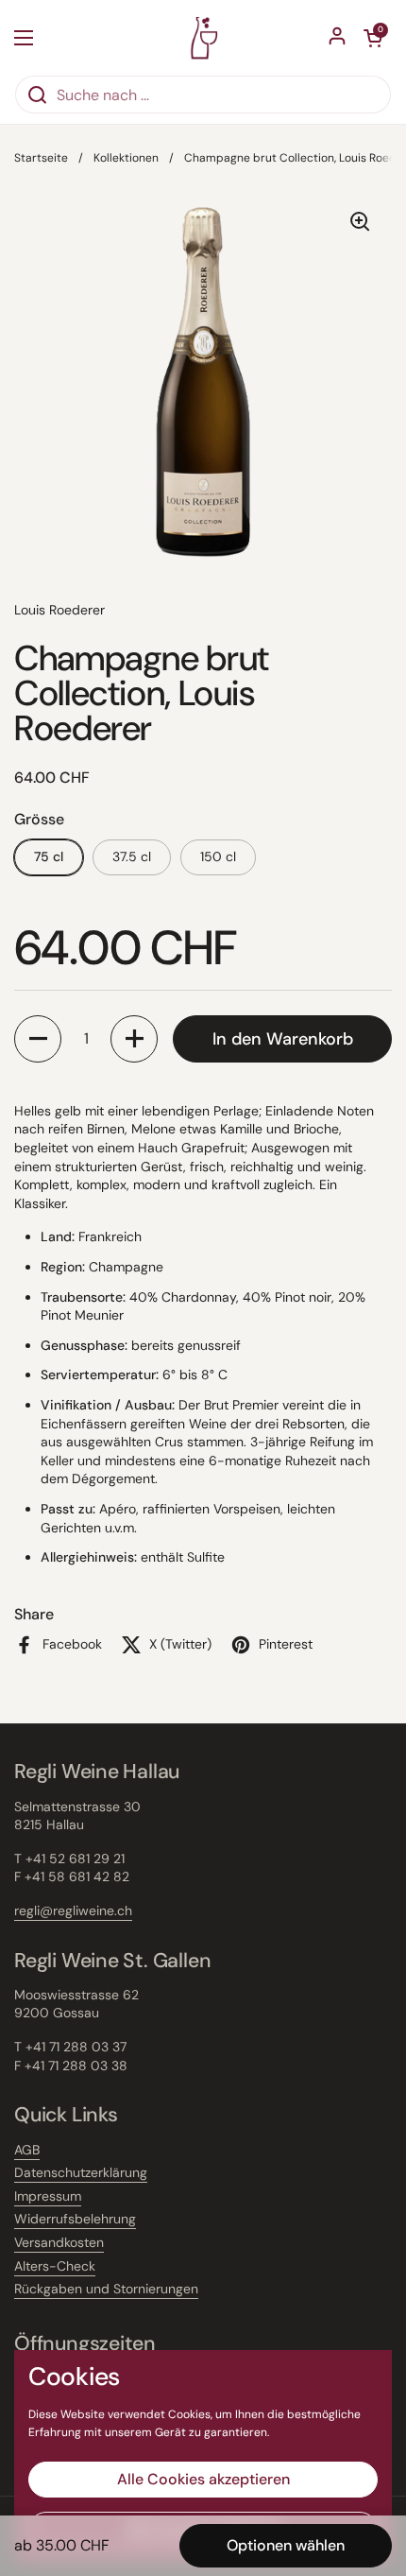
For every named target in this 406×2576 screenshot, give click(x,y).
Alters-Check (55, 2266)
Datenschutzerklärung (81, 2172)
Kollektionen (126, 158)
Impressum (48, 2196)
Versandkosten (59, 2242)
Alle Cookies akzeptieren (203, 2479)
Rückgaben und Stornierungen (106, 2289)
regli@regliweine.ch (73, 1910)
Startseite (41, 158)
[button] (38, 1039)
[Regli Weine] (203, 37)
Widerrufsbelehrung (75, 2219)
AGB (27, 2150)
